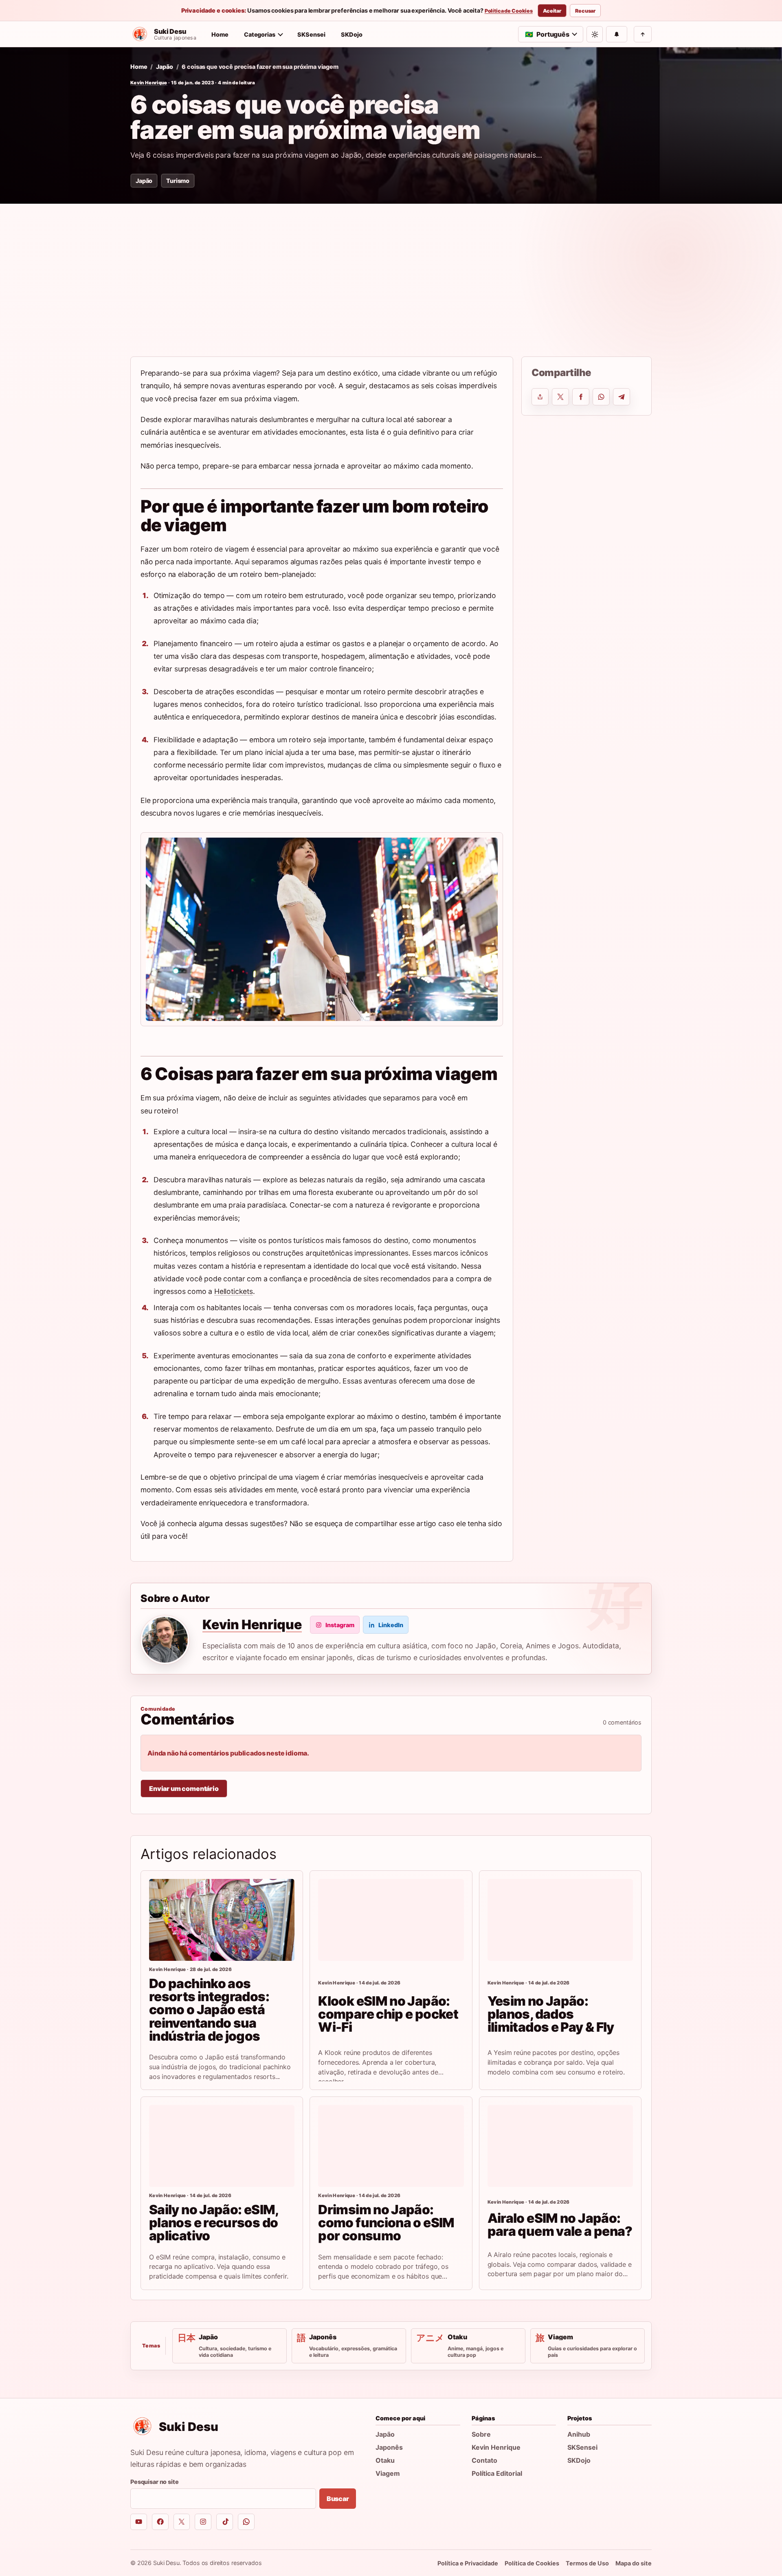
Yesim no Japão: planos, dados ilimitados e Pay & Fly (551, 2014)
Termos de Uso (587, 2563)
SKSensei (311, 34)
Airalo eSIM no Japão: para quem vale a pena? (560, 2225)
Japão (164, 67)
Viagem (388, 2473)
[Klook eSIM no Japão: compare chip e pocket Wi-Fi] (391, 1920)
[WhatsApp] (246, 2522)
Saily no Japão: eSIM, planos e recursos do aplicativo (214, 2223)
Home (220, 34)
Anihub (579, 2434)
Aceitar (552, 11)
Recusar (585, 11)
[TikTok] (225, 2522)
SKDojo (352, 34)
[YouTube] (139, 2522)
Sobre (481, 2434)
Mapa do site (634, 2563)
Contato (484, 2460)
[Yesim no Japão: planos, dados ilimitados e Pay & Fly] (560, 1920)
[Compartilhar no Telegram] (622, 397)
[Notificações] (617, 34)
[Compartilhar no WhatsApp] (601, 397)
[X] (182, 2522)
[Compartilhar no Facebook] (581, 397)
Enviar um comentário (184, 1788)
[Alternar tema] (595, 34)
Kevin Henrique (149, 83)
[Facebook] (160, 2522)
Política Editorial (497, 2473)
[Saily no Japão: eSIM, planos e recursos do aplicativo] (222, 2146)
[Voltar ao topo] (643, 34)
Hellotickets (234, 1291)
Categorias (260, 34)
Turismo (178, 181)
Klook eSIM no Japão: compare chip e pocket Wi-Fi (388, 2014)
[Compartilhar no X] (560, 397)
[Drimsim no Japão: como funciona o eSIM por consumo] (391, 2146)
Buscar (338, 2499)
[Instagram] (203, 2522)
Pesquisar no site (155, 2482)
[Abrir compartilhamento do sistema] (540, 397)
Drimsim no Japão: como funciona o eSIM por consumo (386, 2223)
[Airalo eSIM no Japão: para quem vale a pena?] (560, 2146)
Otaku (385, 2460)
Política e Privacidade (468, 2563)
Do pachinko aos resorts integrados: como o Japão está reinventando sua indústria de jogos (209, 2010)
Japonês (389, 2447)
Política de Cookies (509, 11)
